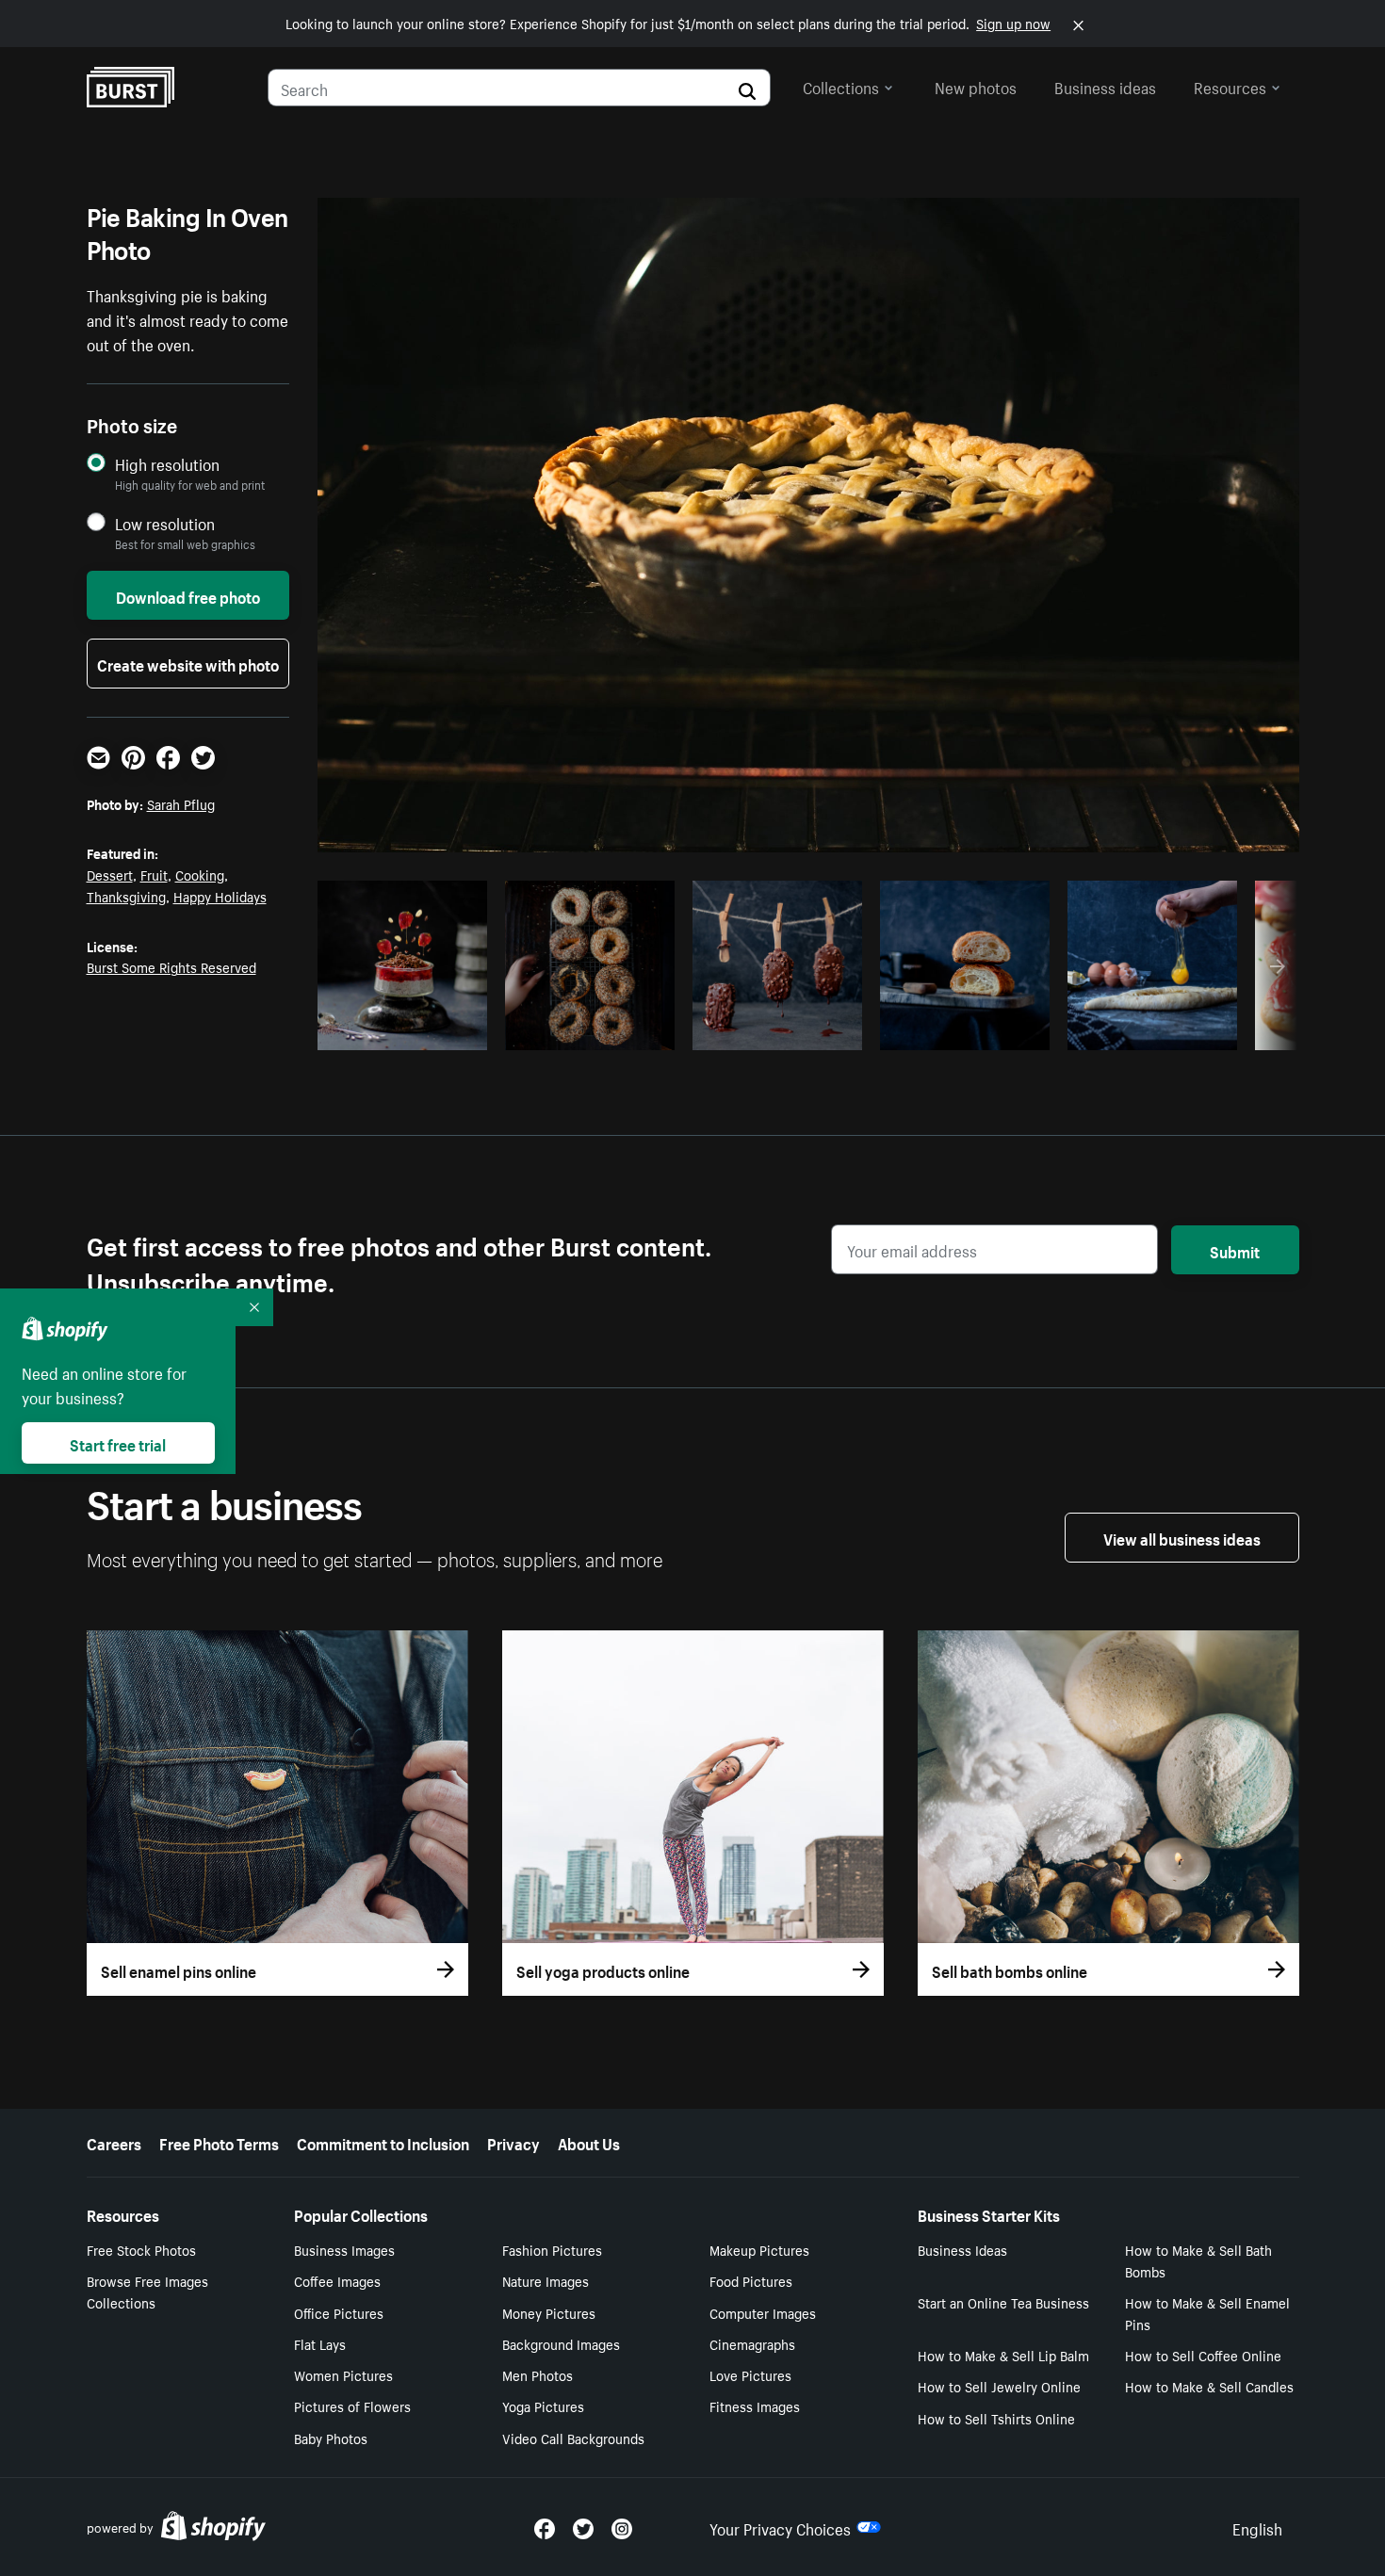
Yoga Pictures (543, 2406)
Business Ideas (962, 2249)
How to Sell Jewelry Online (999, 2386)
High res (361, 1030)
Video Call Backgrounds (573, 2438)
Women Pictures (343, 2374)
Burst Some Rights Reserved (171, 966)
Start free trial (118, 1443)
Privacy (513, 2142)
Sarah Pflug (181, 803)
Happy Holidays (220, 896)
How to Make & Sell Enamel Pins (1207, 2313)
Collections (841, 86)
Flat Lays (320, 2343)
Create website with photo (188, 663)
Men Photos (538, 2374)
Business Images (344, 2249)
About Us (589, 2142)
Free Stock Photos (141, 2249)
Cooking (200, 874)
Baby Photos (331, 2438)
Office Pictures (339, 2312)
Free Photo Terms (219, 2142)
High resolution (167, 464)
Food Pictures (751, 2280)
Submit (1235, 1250)
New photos (976, 86)
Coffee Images (337, 2280)
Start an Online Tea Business (1003, 2302)
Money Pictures (549, 2312)
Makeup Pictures (759, 2249)
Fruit (154, 874)
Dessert (110, 874)
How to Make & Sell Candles (1209, 2386)
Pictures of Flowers (352, 2406)
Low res (434, 1030)
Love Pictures (750, 2374)
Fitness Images (755, 2406)
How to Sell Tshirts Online (996, 2418)
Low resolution (165, 523)
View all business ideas (1182, 1537)
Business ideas (1105, 86)
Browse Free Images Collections (147, 2291)
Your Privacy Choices (780, 2527)
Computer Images (763, 2312)
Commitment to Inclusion (383, 2142)
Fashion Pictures (552, 2249)
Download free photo (188, 595)
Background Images (561, 2343)
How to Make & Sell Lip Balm (1003, 2355)
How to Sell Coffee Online (1203, 2355)
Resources (1230, 86)
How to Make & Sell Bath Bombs (1198, 2260)
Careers (114, 2142)
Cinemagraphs (752, 2343)
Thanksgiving (126, 896)
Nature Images (546, 2280)
